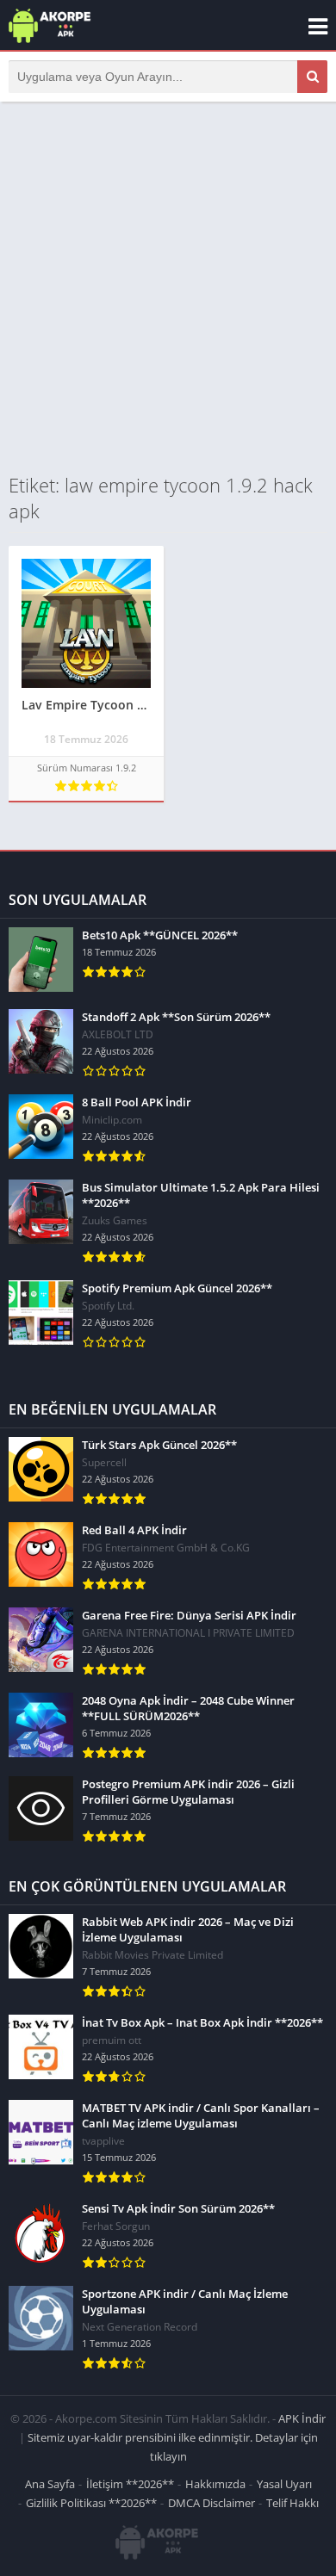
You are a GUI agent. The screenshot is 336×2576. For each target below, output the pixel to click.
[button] (312, 77)
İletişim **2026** (130, 2484)
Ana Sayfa (50, 2484)
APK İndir (302, 2418)
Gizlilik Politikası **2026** (91, 2503)
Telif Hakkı (292, 2503)
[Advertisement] (168, 287)
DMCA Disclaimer (212, 2503)
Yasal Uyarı (284, 2484)
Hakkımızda (215, 2484)
